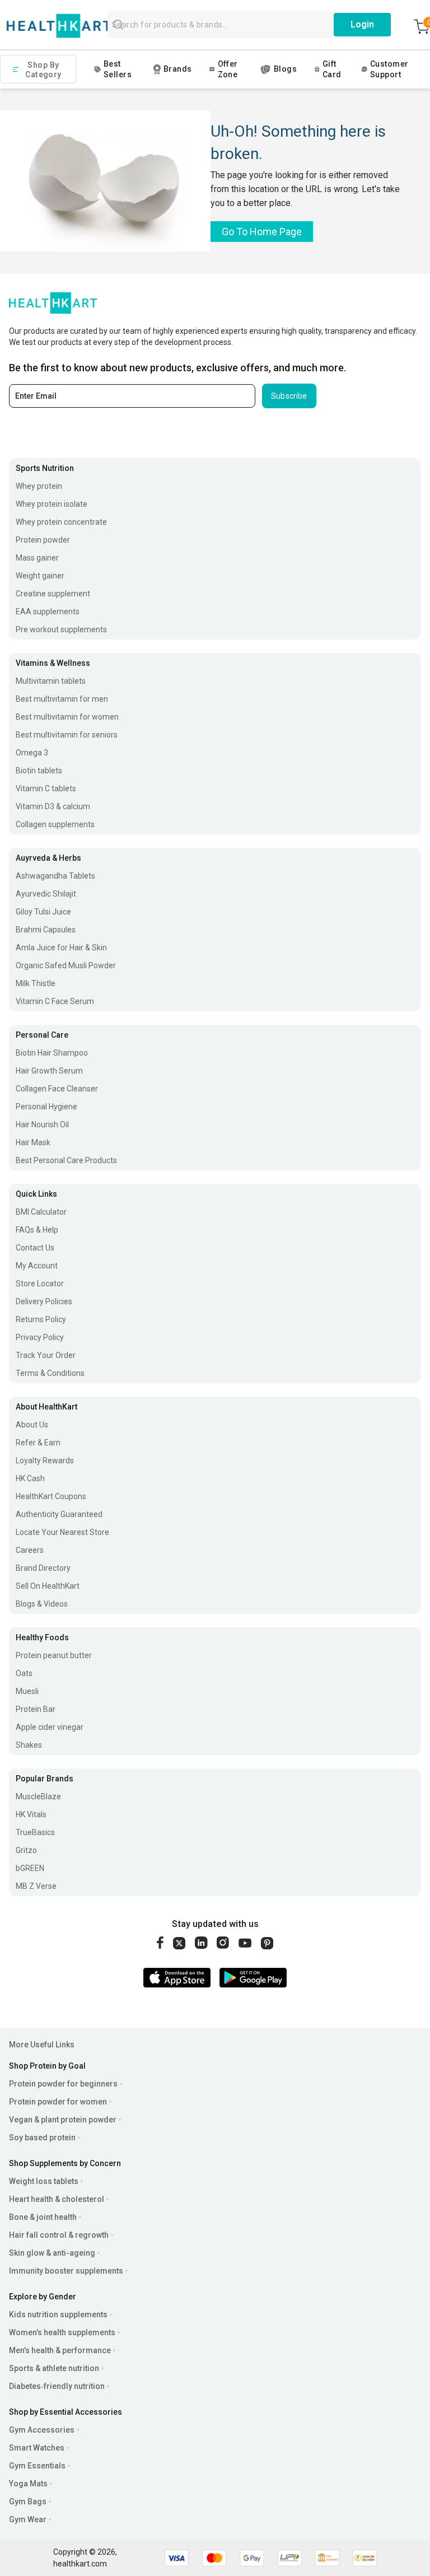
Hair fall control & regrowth (59, 2235)
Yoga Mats (28, 2484)
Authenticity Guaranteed (59, 1514)
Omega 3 (32, 753)
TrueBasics (35, 1832)
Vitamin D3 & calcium (53, 806)
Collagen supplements (55, 824)
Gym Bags (28, 2502)
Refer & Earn (38, 1443)
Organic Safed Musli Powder (66, 965)
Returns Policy (41, 1319)
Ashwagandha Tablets (55, 876)
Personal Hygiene (46, 1107)
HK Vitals (31, 1814)
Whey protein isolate (52, 504)
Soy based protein (42, 2138)
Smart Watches (37, 2448)
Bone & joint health (43, 2217)
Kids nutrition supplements (58, 2314)
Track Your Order (46, 1355)
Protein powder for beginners (63, 2084)
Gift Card (332, 69)
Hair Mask (33, 1142)
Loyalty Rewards (45, 1460)
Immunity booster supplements (66, 2271)
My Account (37, 1266)
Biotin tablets (39, 771)
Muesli (27, 1691)
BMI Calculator (41, 1212)
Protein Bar (36, 1709)
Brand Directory (43, 1568)
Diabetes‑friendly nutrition (57, 2386)
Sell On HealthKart (48, 1586)
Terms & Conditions (50, 1373)
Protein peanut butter (54, 1655)
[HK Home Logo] (59, 26)
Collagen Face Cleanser (57, 1089)
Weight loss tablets (44, 2181)
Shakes (29, 1745)
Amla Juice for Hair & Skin (61, 948)
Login (362, 24)
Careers (30, 1550)
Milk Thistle (36, 983)
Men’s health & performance (60, 2350)
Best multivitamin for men (62, 699)
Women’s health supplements (62, 2332)
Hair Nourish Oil (42, 1124)
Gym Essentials (37, 2466)
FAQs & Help (37, 1230)
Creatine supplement (53, 594)
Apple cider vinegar (50, 1727)
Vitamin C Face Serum (55, 1001)
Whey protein (39, 486)
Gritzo (26, 1850)
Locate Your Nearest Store (62, 1532)
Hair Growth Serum (49, 1071)
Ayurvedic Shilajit (46, 894)
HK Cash (30, 1478)
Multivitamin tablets (51, 681)
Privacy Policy (40, 1337)
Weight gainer (40, 576)
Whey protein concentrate (61, 522)
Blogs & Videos (42, 1604)
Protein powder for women (58, 2102)
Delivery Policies (44, 1301)
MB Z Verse (36, 1886)
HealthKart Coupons (51, 1496)
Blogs (285, 69)
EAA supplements (48, 612)
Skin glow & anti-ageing (52, 2253)
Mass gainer (37, 558)
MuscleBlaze (38, 1796)
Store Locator (40, 1284)
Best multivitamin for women (67, 717)
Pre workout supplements (61, 629)
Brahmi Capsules (46, 930)
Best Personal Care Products (66, 1160)
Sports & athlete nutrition (54, 2368)
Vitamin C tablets (46, 788)
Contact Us (35, 1248)
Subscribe (289, 396)
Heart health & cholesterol (57, 2199)
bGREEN (30, 1868)
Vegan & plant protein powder (63, 2120)
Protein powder (43, 540)
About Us (32, 1425)
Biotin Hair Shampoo (52, 1053)
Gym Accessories (42, 2430)
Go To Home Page (262, 232)
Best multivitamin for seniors (67, 735)
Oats (24, 1673)
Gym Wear (28, 2519)
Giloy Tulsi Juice (43, 912)
